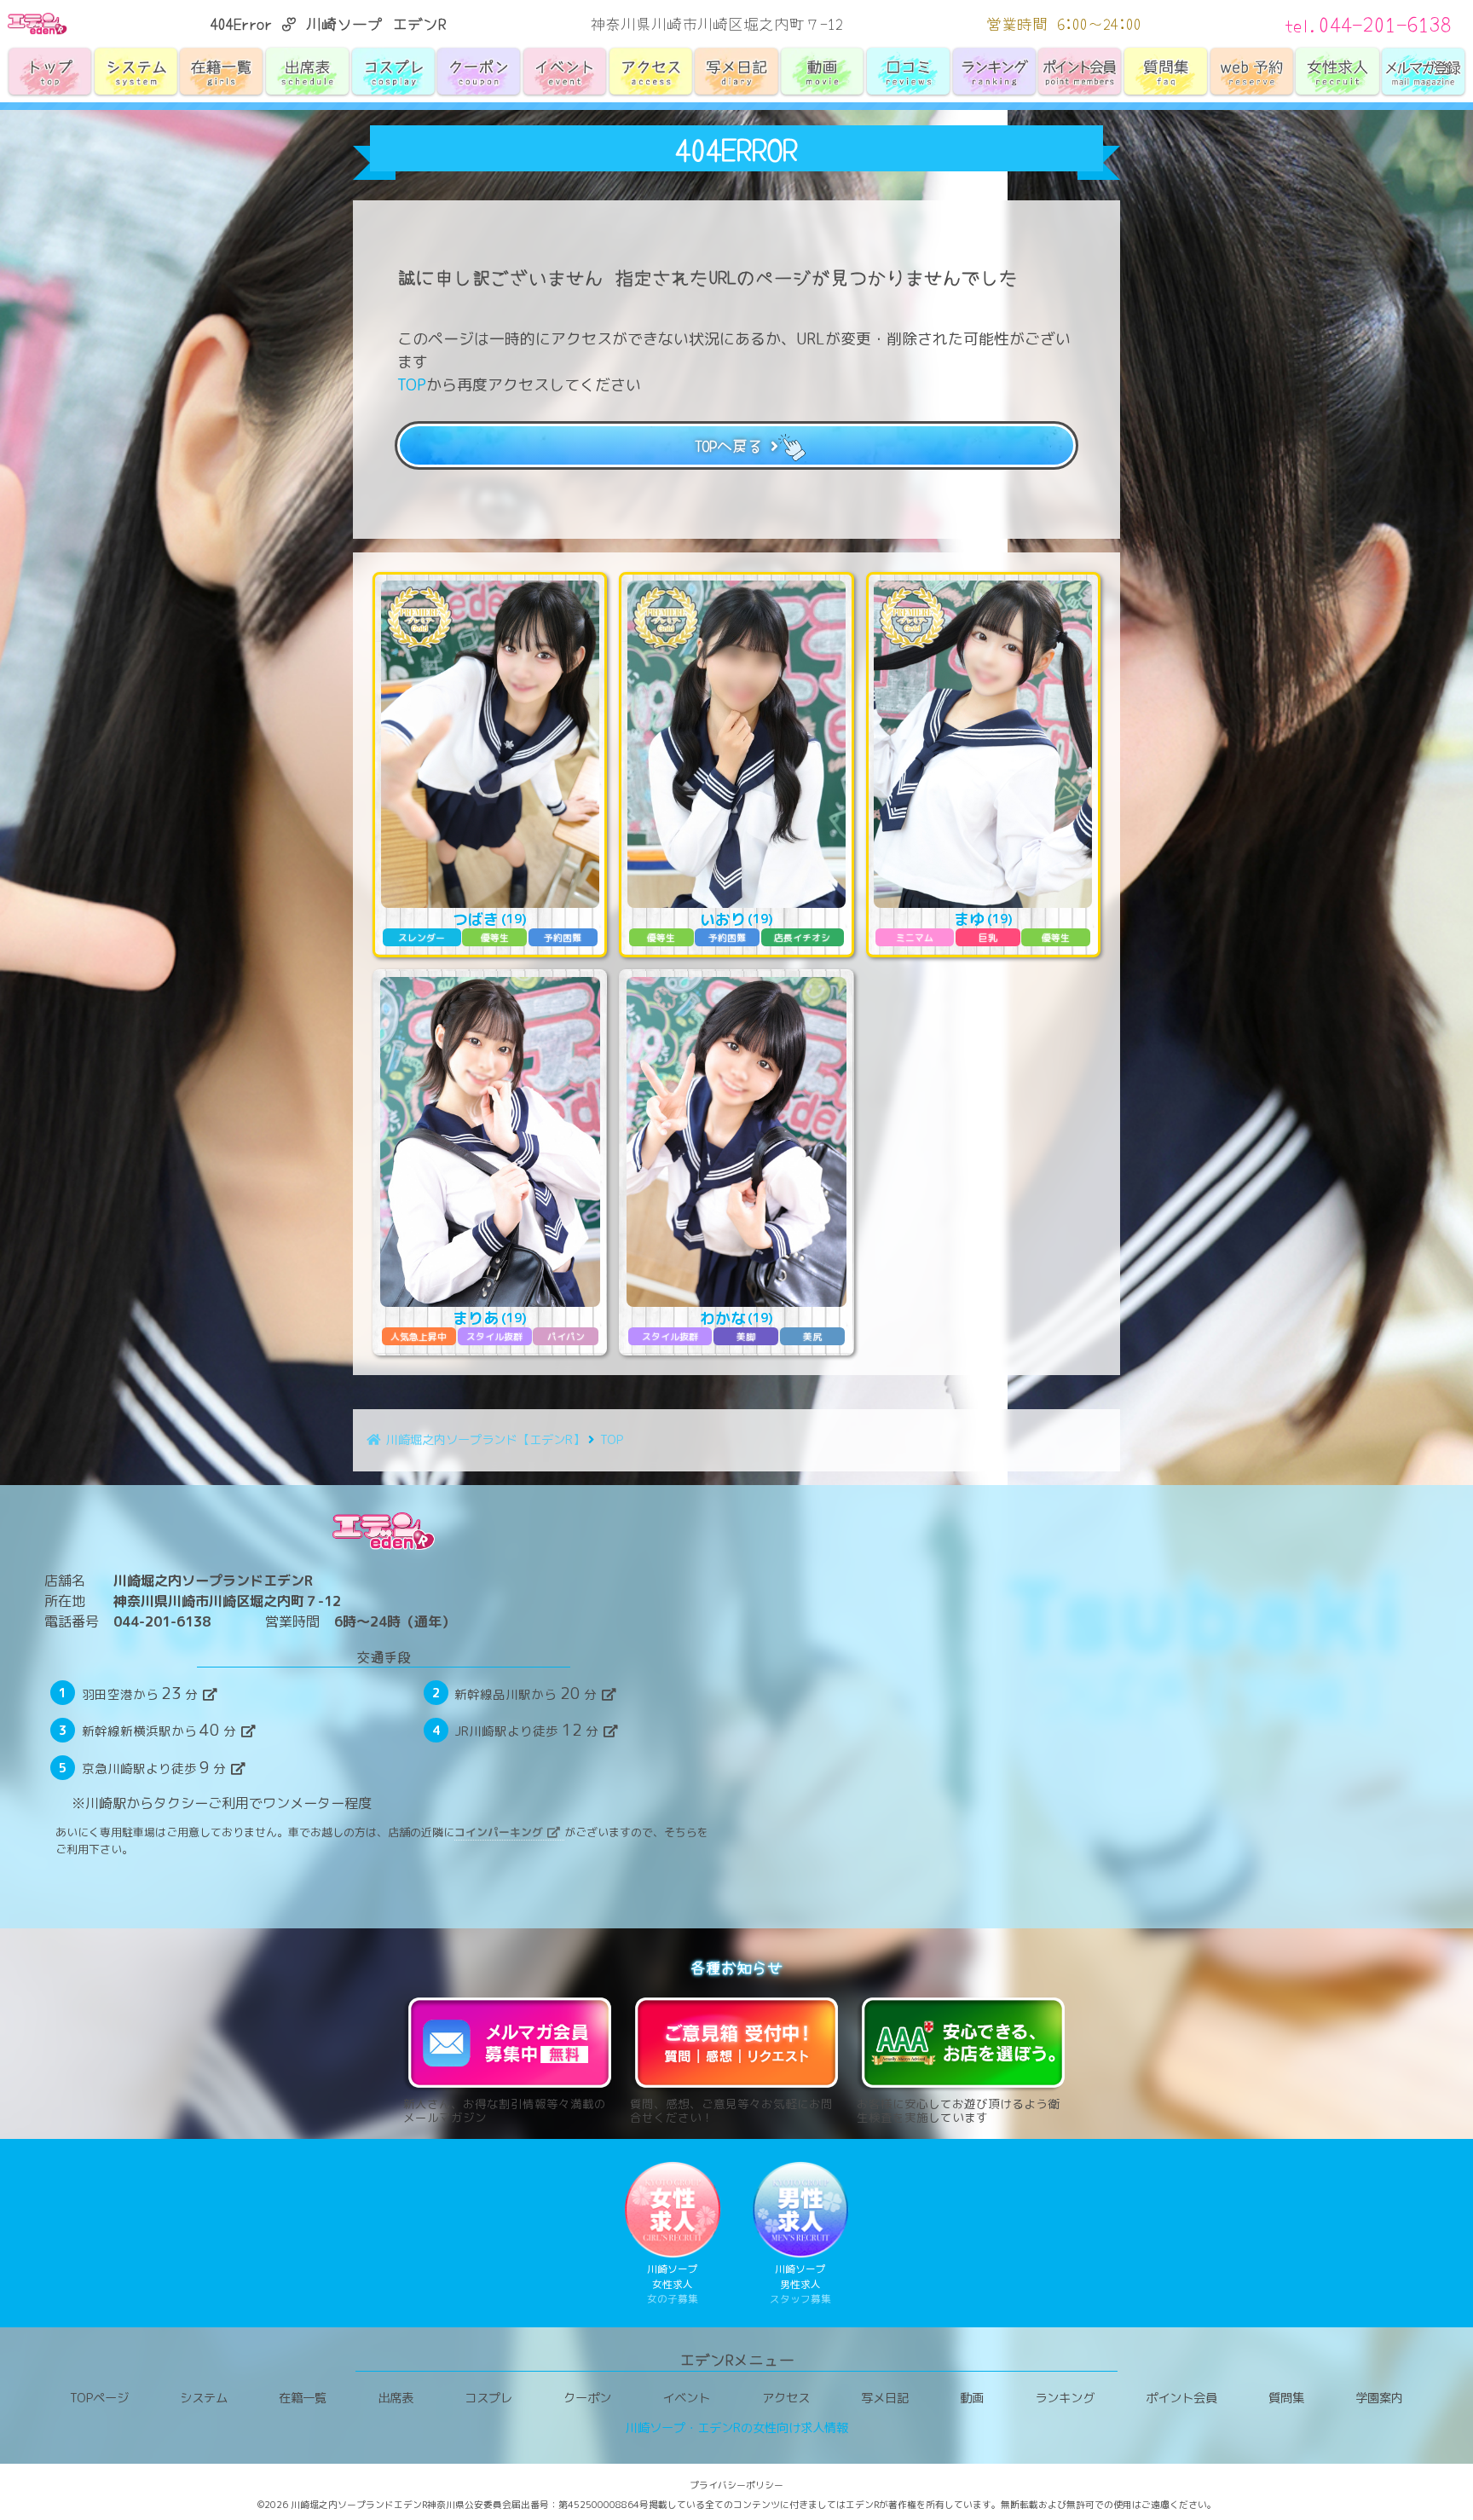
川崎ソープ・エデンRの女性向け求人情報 (737, 2428)
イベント (686, 2398)
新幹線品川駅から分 (526, 1693)
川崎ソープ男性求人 (800, 2284)
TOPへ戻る (729, 445)
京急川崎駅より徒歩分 (154, 1767)
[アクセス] (651, 72)
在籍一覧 (303, 2398)
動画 (972, 2398)
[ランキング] (994, 72)
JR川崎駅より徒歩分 (526, 1730)
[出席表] (307, 72)
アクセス (786, 2398)
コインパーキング (499, 1832)
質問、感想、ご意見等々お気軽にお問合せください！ (731, 2110)
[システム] (136, 72)
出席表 (396, 2398)
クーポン (587, 2398)
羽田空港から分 (140, 1693)
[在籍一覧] (221, 72)
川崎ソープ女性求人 (673, 2284)
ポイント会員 (1181, 2398)
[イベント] (565, 71)
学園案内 (1379, 2398)
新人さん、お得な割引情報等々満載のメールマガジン (505, 2110)
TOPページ (99, 2398)
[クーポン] (479, 72)
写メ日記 (885, 2398)
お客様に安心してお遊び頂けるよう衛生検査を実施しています (958, 2110)
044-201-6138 (162, 1621)
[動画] (822, 71)
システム (204, 2398)
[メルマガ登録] (1423, 72)
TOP (412, 385)
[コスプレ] (393, 72)
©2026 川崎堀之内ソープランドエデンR (342, 2505)
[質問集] (1166, 72)
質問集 (1286, 2398)
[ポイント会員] (1080, 72)
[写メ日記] (737, 72)
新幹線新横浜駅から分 (159, 1730)
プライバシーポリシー (736, 2485)
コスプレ (488, 2398)
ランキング (1065, 2398)
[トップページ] (50, 72)
